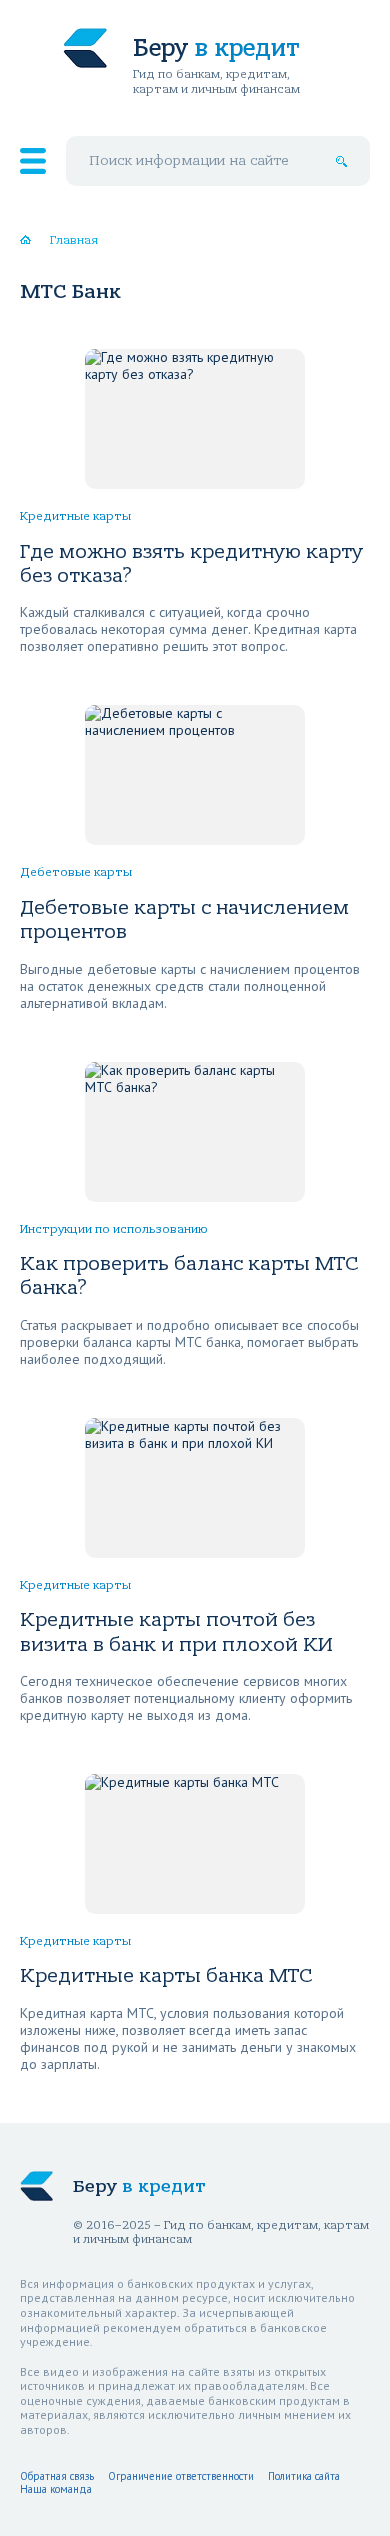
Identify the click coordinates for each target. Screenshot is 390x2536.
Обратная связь (57, 2476)
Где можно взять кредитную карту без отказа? (191, 563)
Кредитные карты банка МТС (166, 1975)
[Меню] (33, 161)
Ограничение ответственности (181, 2476)
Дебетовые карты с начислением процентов (184, 919)
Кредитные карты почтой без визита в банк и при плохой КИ (176, 1631)
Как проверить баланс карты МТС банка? (189, 1275)
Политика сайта (304, 2476)
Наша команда (56, 2489)
